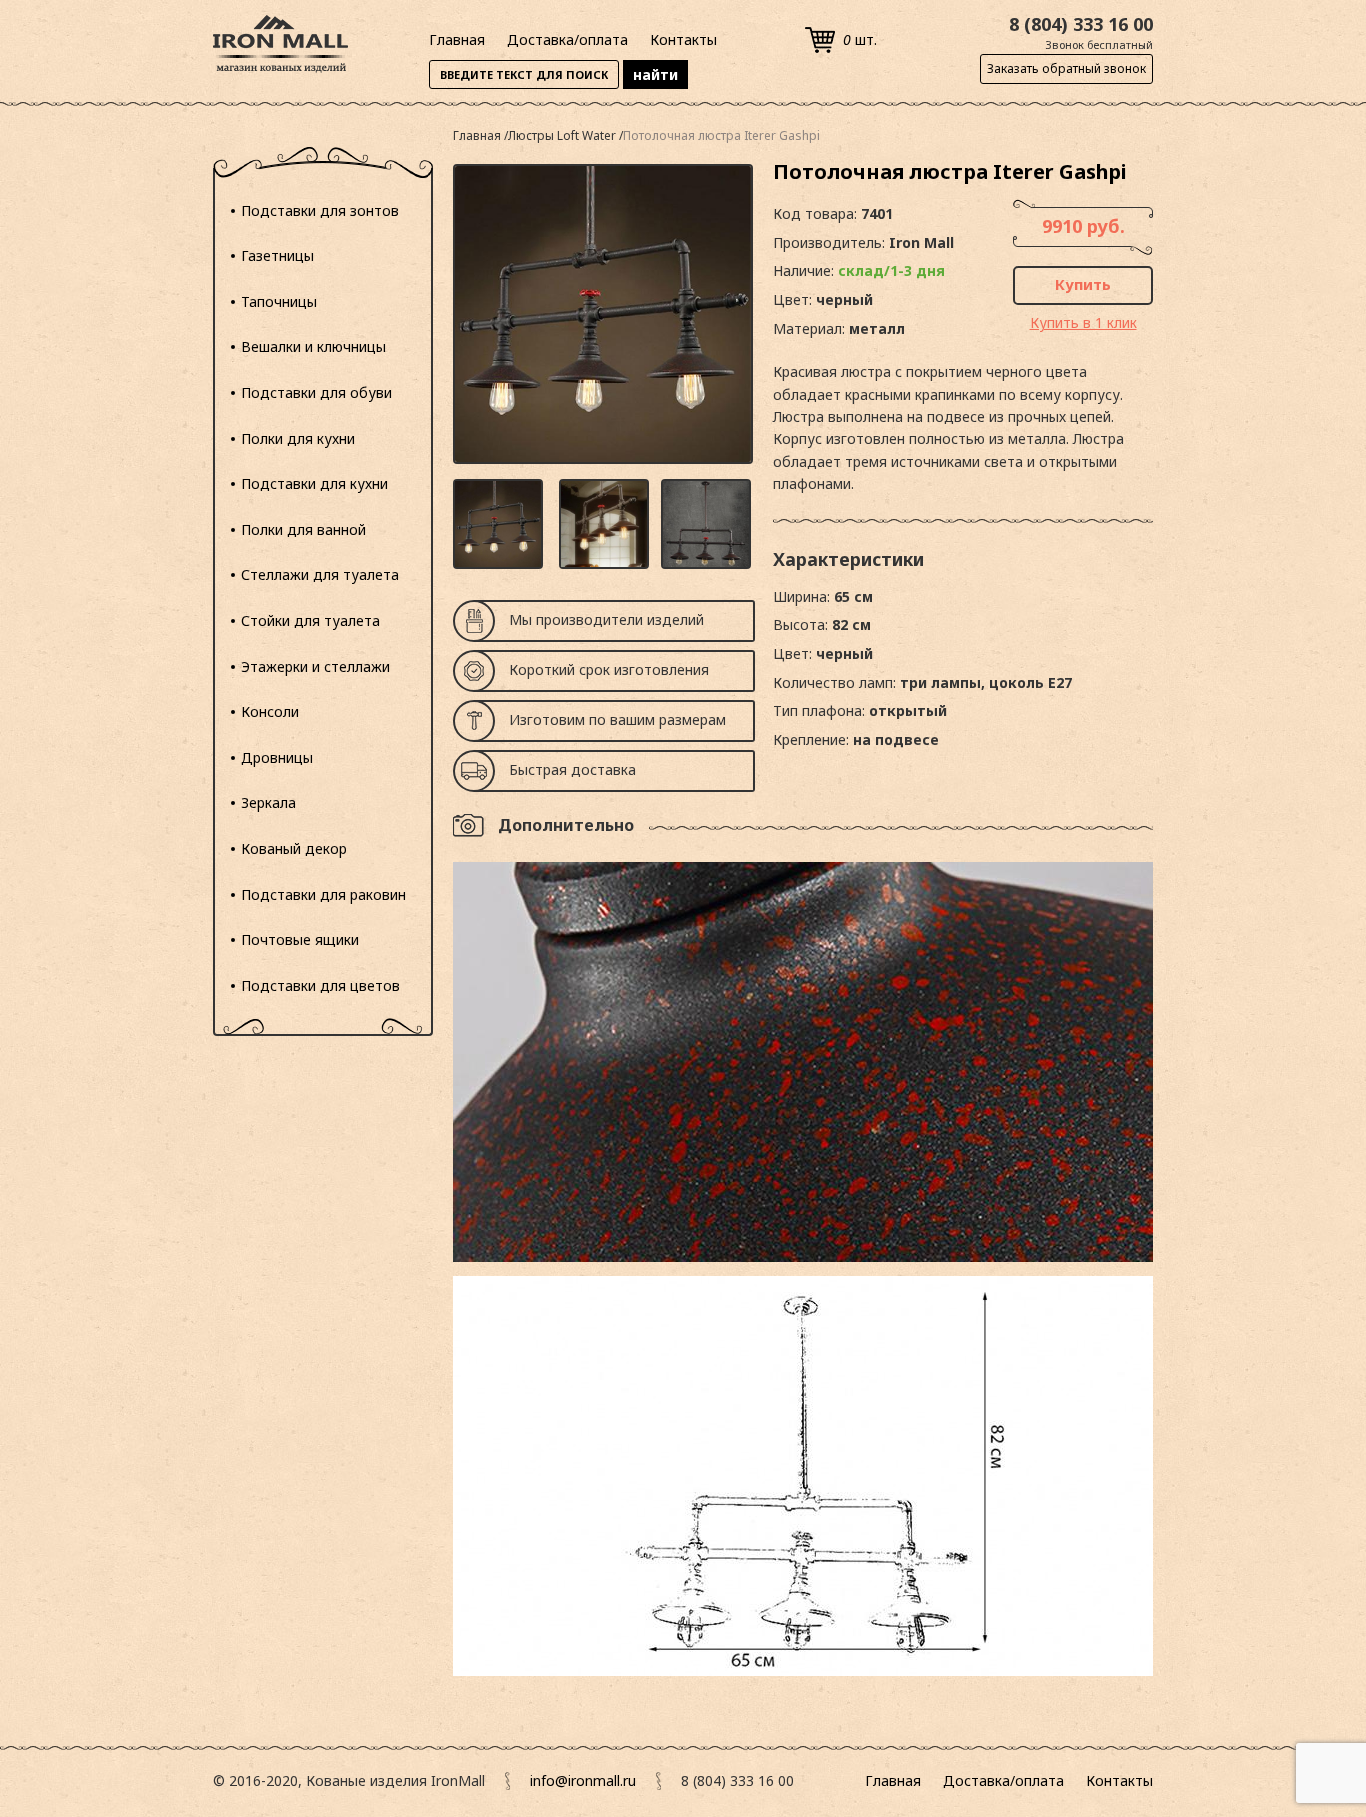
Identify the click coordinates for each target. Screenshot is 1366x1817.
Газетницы (277, 255)
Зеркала (268, 802)
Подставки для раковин (323, 894)
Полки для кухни (298, 438)
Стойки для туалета (310, 620)
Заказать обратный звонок (1066, 68)
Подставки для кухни (314, 483)
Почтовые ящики (300, 939)
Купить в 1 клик (1083, 322)
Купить (1083, 284)
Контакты (683, 39)
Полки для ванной (303, 529)
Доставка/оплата (567, 39)
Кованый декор (294, 848)
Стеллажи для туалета (320, 574)
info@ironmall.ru (583, 1780)
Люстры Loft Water (563, 135)
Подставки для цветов (320, 985)
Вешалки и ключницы (313, 346)
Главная (457, 39)
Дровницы (277, 757)
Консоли (270, 711)
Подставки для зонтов (320, 210)
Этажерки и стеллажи (315, 666)
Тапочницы (279, 301)
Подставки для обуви (316, 392)
